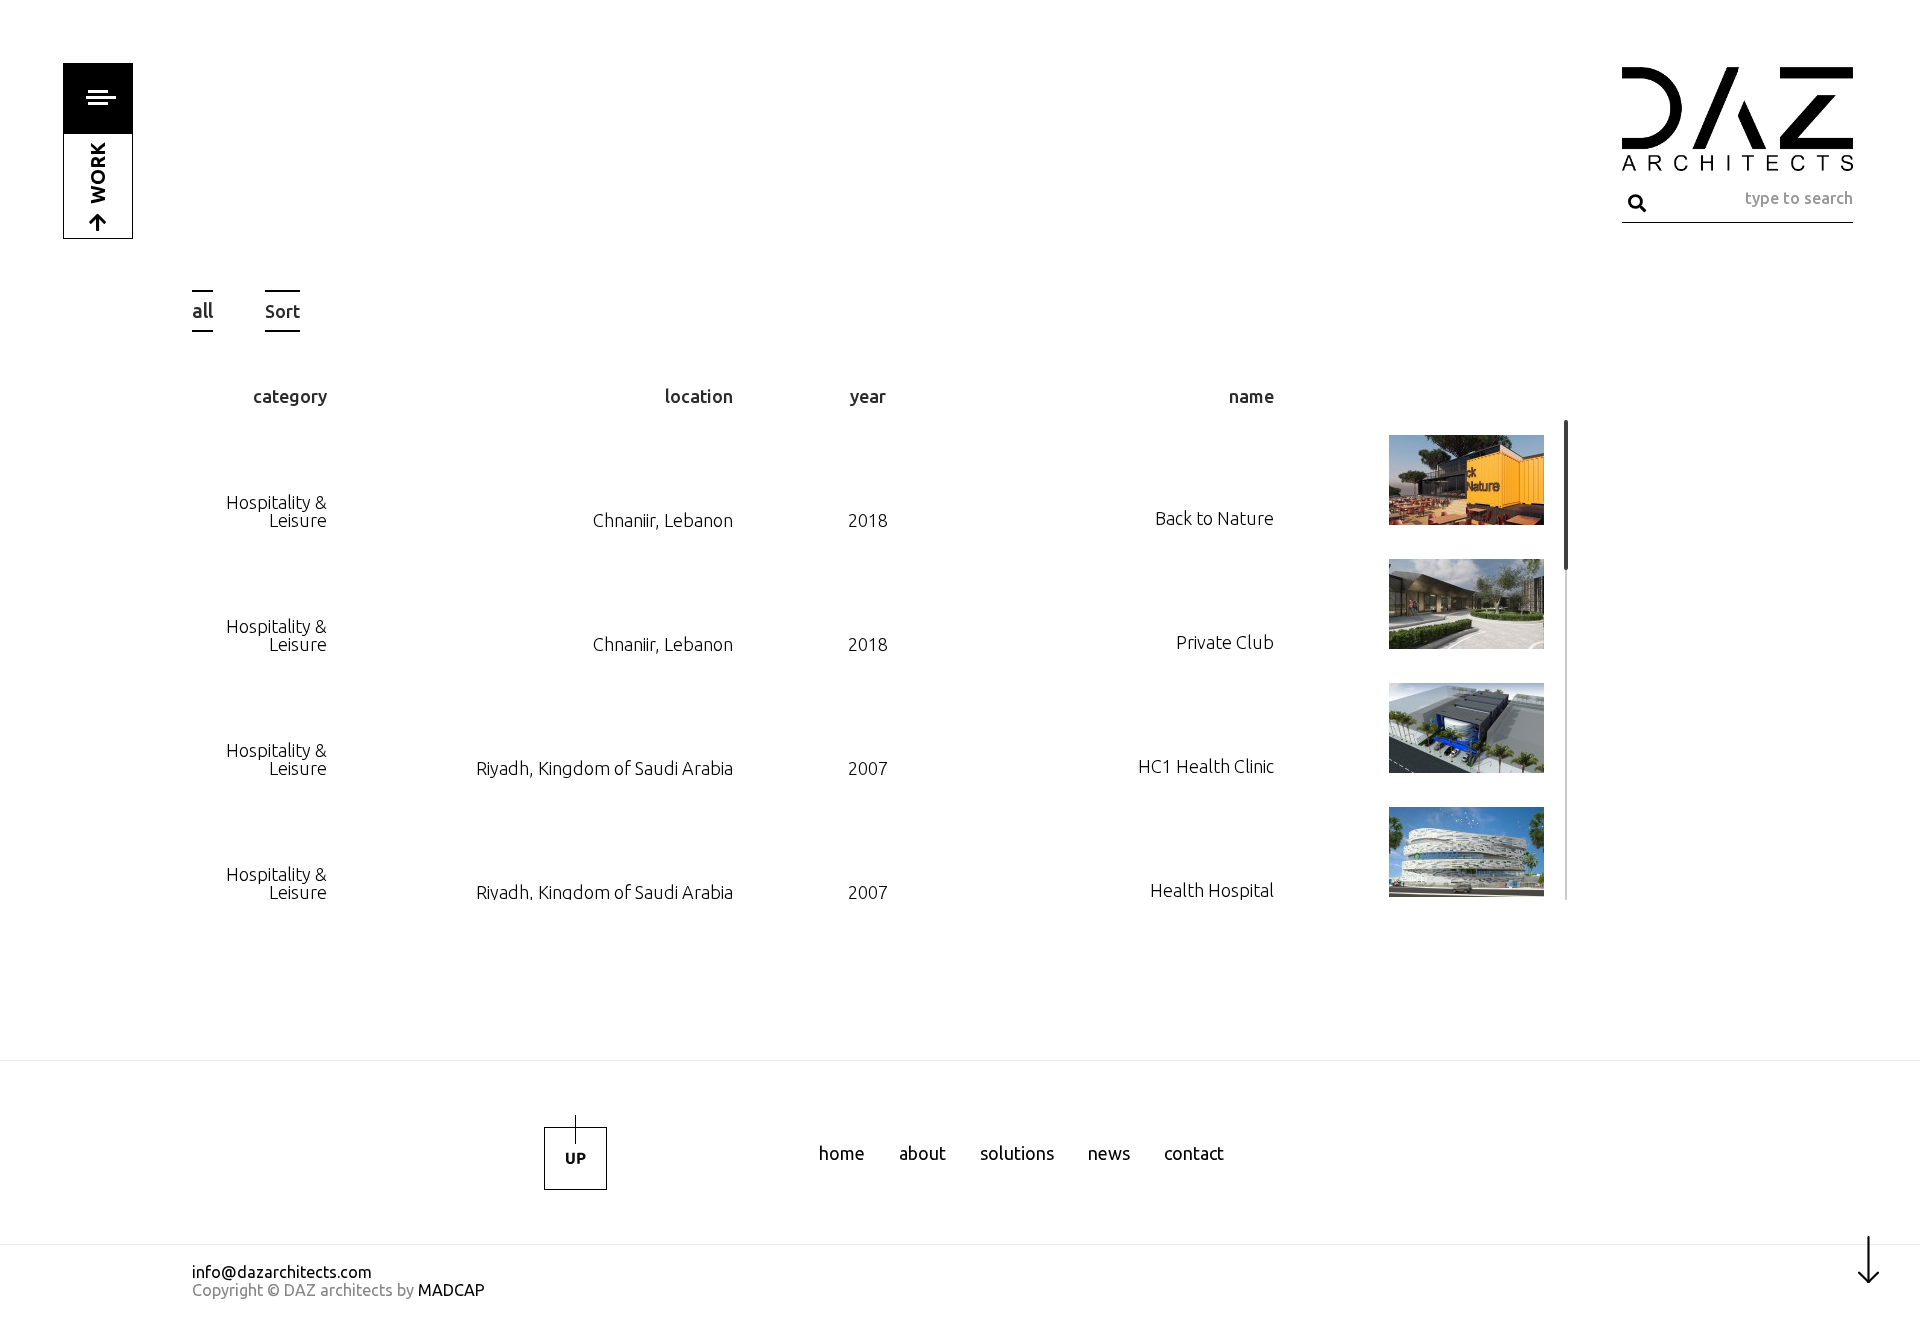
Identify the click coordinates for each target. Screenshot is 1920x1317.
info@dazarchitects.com (282, 1272)
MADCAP (451, 1290)
